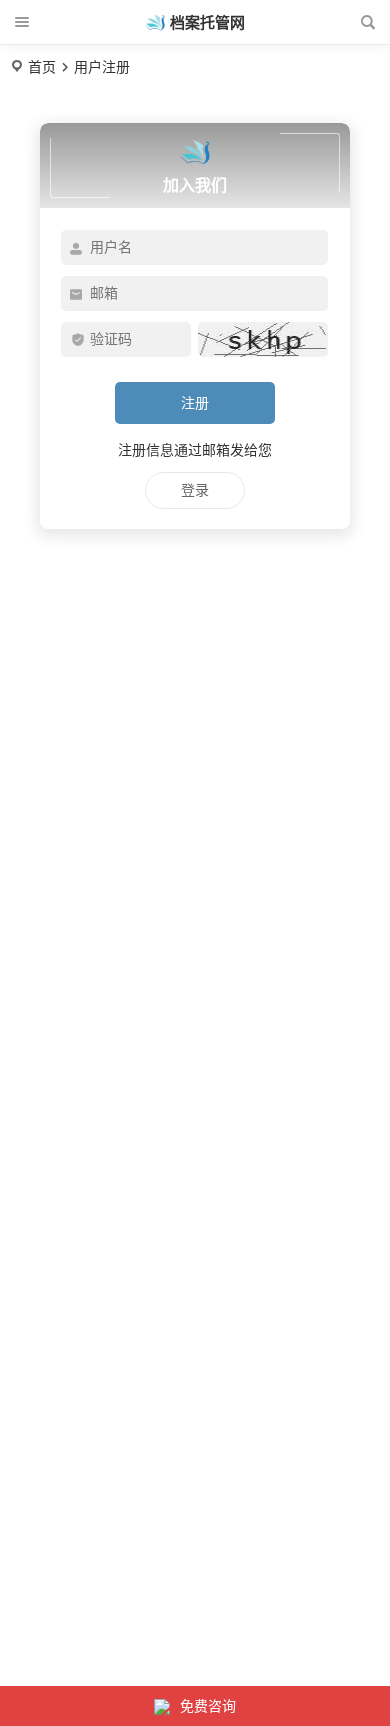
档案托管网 (207, 22)
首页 (42, 67)
